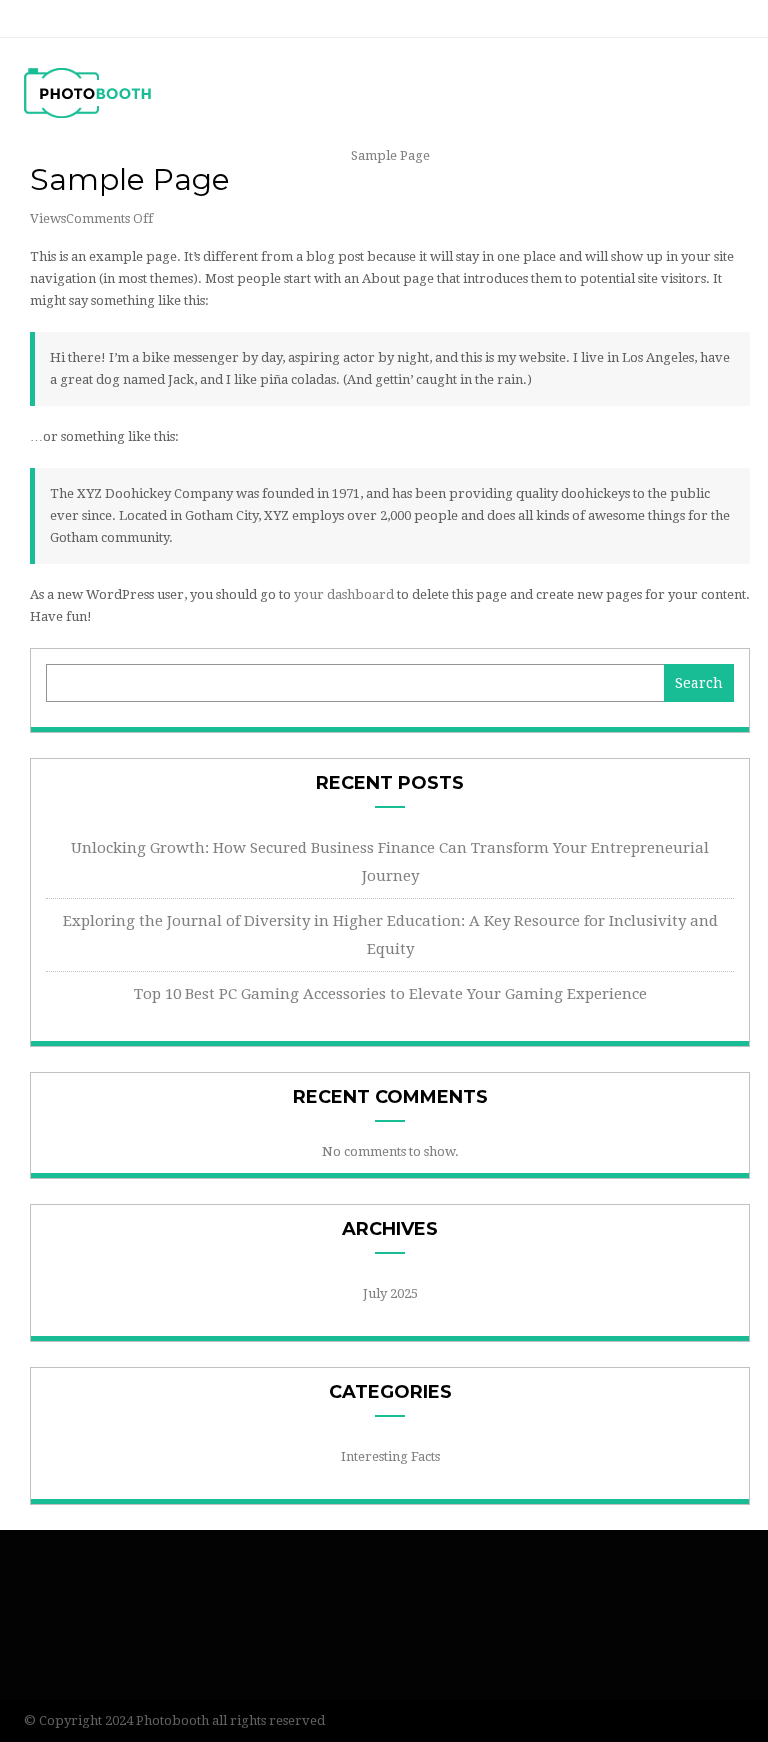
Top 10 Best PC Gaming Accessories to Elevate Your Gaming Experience (390, 994)
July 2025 (390, 1293)
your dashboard (344, 594)
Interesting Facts (390, 1456)
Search (699, 683)
